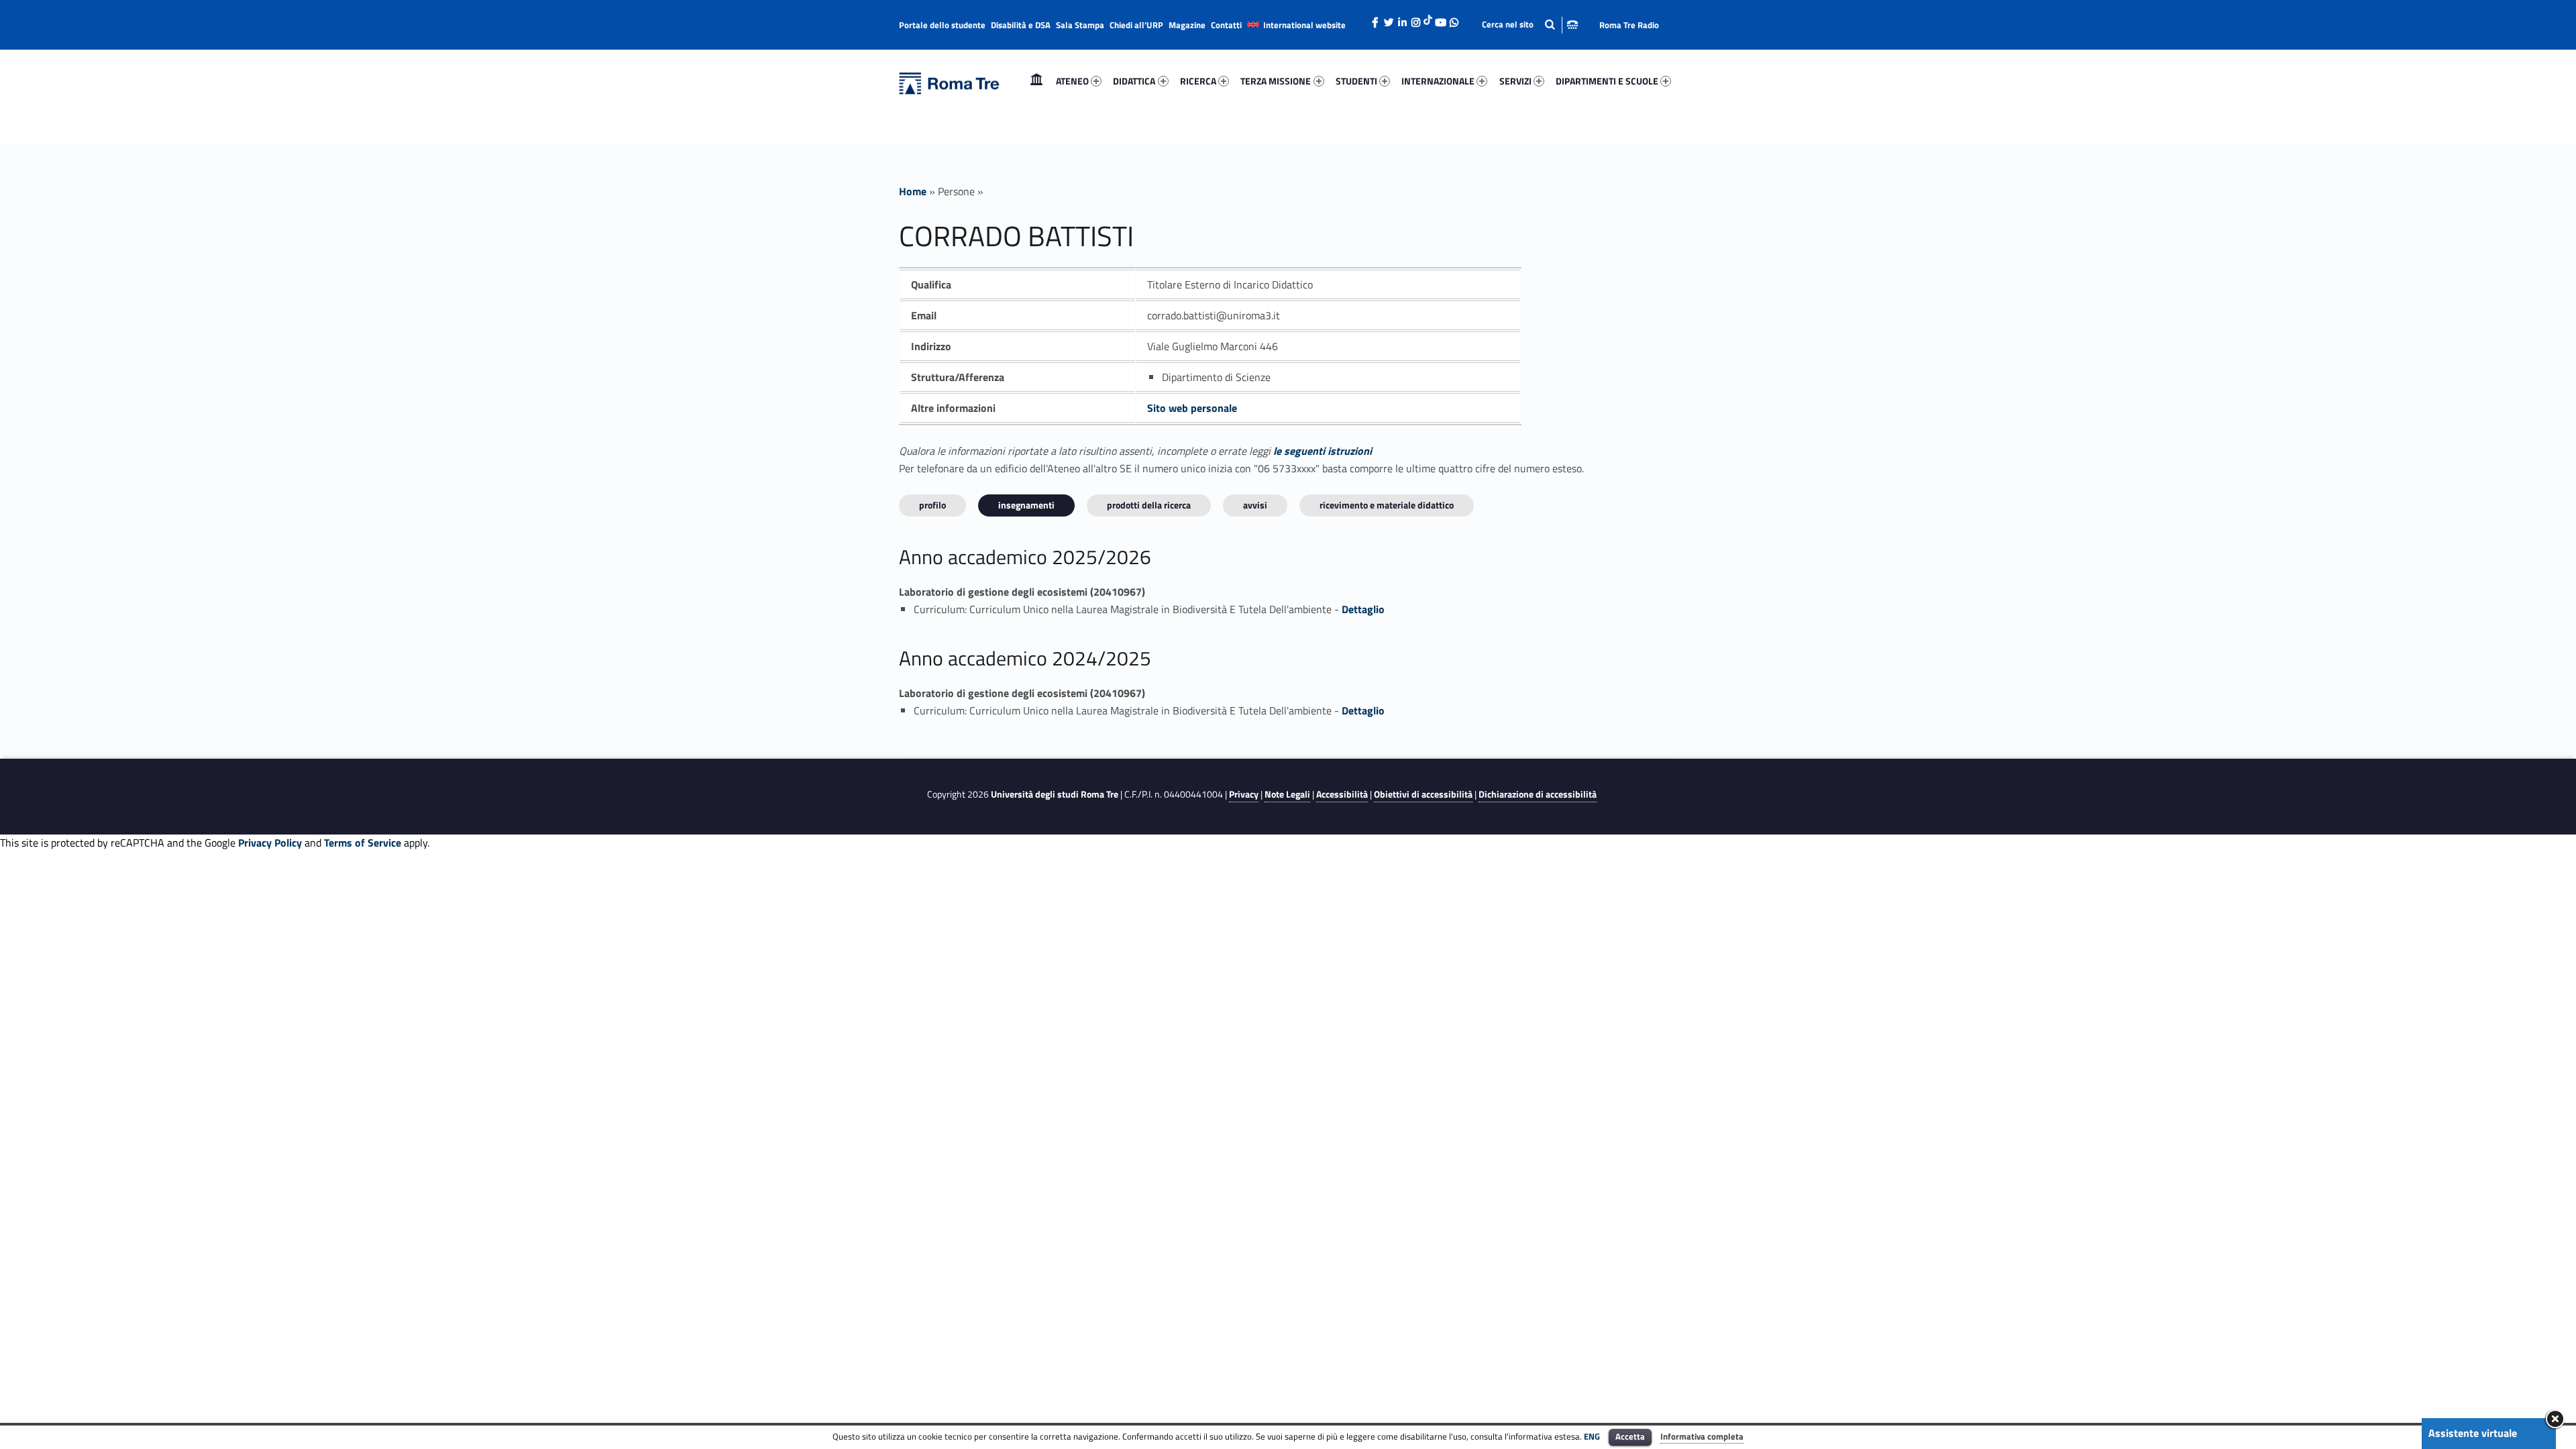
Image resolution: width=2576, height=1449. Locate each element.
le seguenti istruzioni (1323, 451)
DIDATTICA (1134, 81)
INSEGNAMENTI (1026, 505)
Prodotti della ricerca (1149, 505)
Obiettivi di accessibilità (1423, 794)
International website (1304, 25)
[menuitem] (1036, 81)
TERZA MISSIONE (1276, 81)
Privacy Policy (270, 843)
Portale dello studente (942, 25)
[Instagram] (1415, 19)
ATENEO (1072, 81)
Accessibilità (1342, 794)
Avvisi (1255, 505)
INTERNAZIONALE (1438, 81)
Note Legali (1287, 794)
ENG (1592, 1436)
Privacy (1244, 794)
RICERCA (1198, 81)
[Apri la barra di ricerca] (1530, 24)
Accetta (1630, 1436)
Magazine (1187, 25)
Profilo (932, 505)
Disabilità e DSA (1021, 25)
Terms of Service (363, 843)
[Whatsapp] (1454, 19)
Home (1036, 81)
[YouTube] (1440, 19)
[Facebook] (1375, 19)
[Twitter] (1389, 19)
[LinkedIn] (1402, 19)
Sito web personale (1192, 408)
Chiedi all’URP (1136, 25)
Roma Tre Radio (1629, 25)
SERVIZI (1515, 81)
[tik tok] (1428, 18)
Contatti (1226, 25)
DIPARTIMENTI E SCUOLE (1607, 81)
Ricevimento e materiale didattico (1387, 505)
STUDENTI (1356, 81)
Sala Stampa (1080, 25)
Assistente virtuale (2473, 1433)
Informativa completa (1702, 1436)
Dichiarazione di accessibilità (1538, 794)
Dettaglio (1363, 609)
